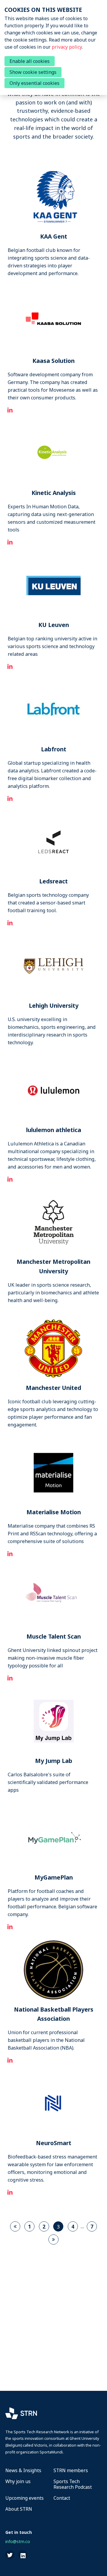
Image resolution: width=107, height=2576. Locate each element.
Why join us (18, 2482)
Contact (62, 2498)
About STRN (19, 2509)
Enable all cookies (30, 61)
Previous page (15, 2226)
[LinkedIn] (23, 2555)
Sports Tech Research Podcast (73, 2484)
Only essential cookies (34, 83)
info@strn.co (18, 2541)
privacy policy (67, 47)
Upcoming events (25, 2498)
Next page (53, 2239)
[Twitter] (10, 2555)
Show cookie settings (33, 72)
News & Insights (23, 2471)
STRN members (71, 2471)
